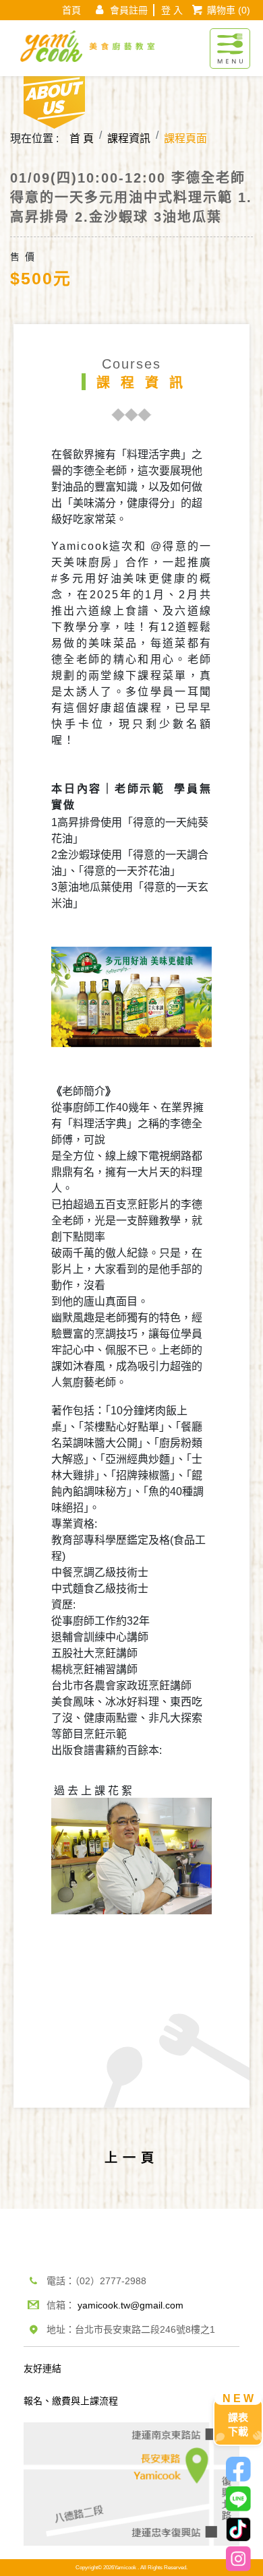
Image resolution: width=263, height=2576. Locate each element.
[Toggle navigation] (230, 41)
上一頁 (132, 2158)
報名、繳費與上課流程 (71, 2401)
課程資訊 (129, 138)
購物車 (229, 10)
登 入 (172, 10)
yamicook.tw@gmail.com (130, 2305)
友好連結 (42, 2368)
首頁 (71, 10)
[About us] (54, 100)
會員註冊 (129, 10)
